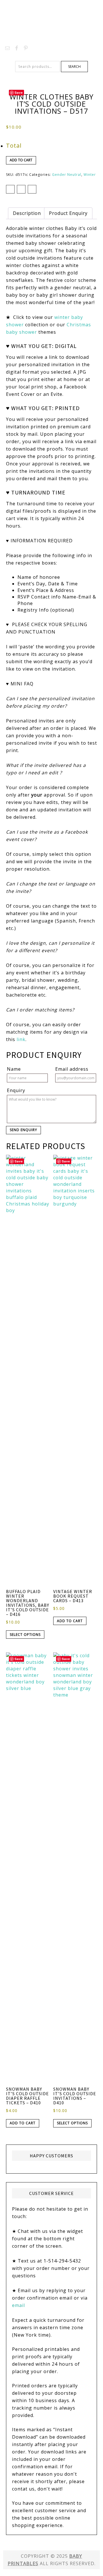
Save (19, 92)
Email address (72, 1069)
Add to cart (21, 160)
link (21, 1039)
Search (74, 67)
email (18, 2305)
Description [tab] (27, 213)
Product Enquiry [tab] (68, 213)
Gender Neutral (67, 175)
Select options (25, 1635)
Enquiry (16, 1090)
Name (14, 1069)
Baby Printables (51, 20)
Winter (90, 175)
